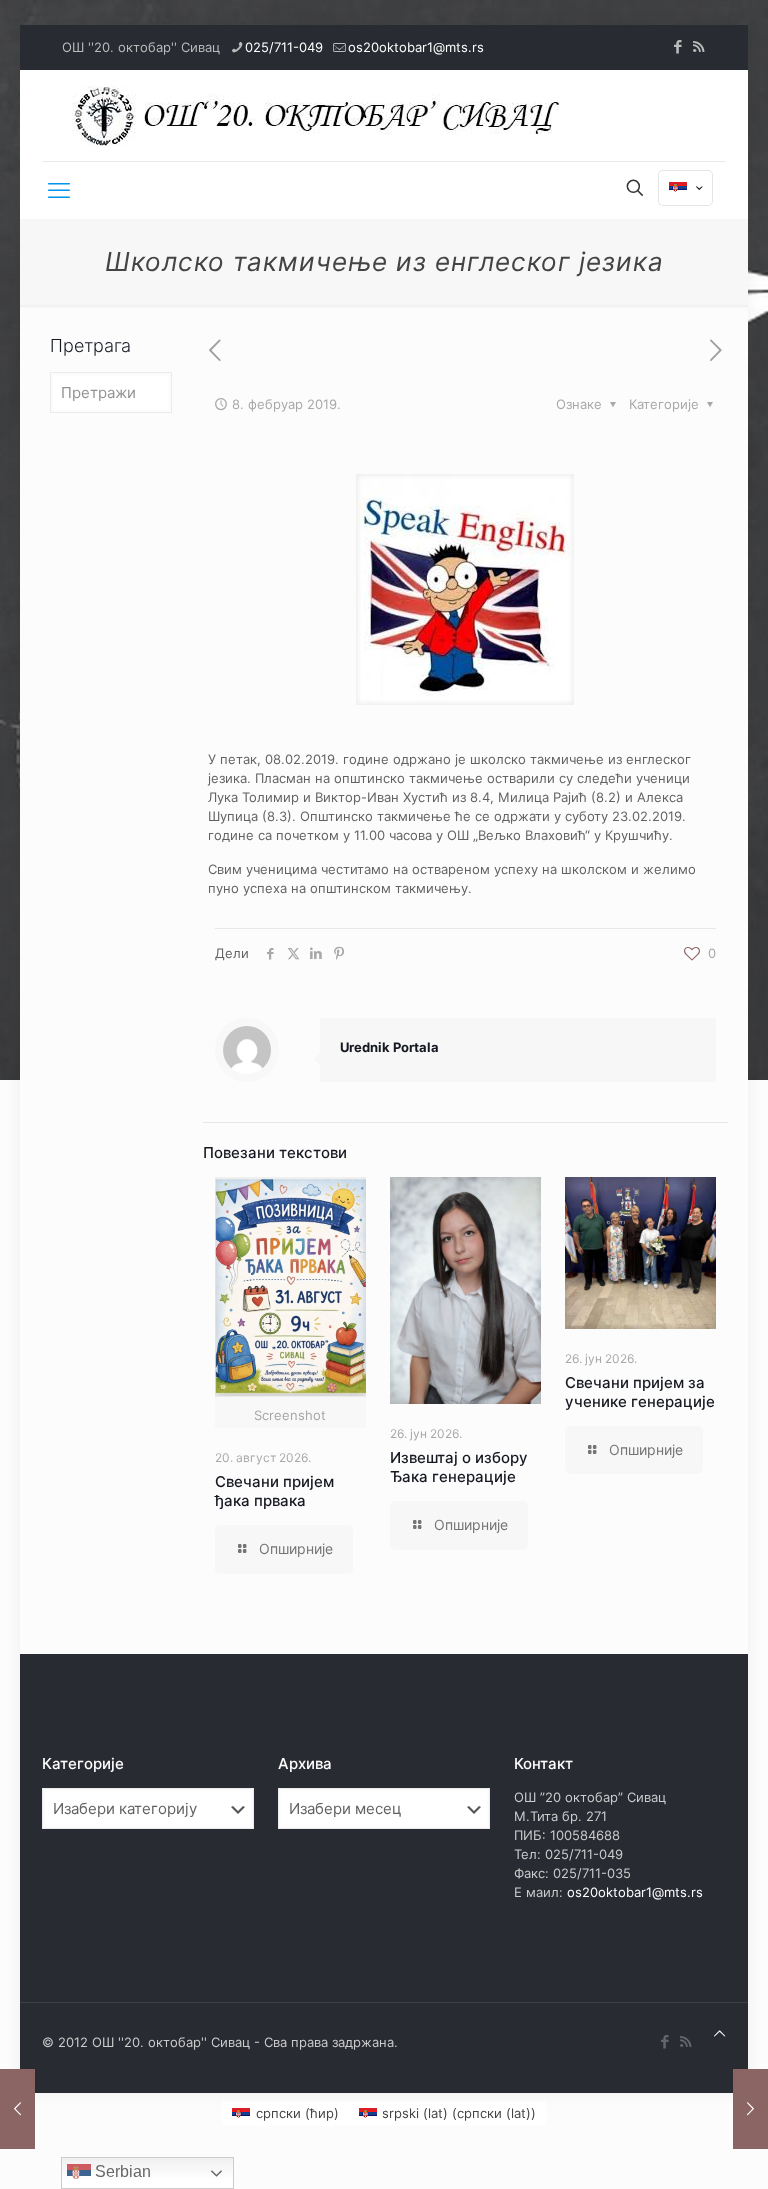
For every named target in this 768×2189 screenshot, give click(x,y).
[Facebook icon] (677, 46)
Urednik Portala (389, 1047)
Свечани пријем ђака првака (274, 1491)
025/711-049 (284, 47)
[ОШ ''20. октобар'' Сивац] (322, 115)
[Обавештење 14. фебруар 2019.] (750, 2109)
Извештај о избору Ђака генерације (459, 1467)
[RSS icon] (698, 46)
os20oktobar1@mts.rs (416, 47)
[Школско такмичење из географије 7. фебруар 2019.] (17, 2109)
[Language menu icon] (685, 188)
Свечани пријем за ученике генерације (640, 1392)
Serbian (121, 2171)
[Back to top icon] (719, 2033)
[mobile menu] (59, 190)
